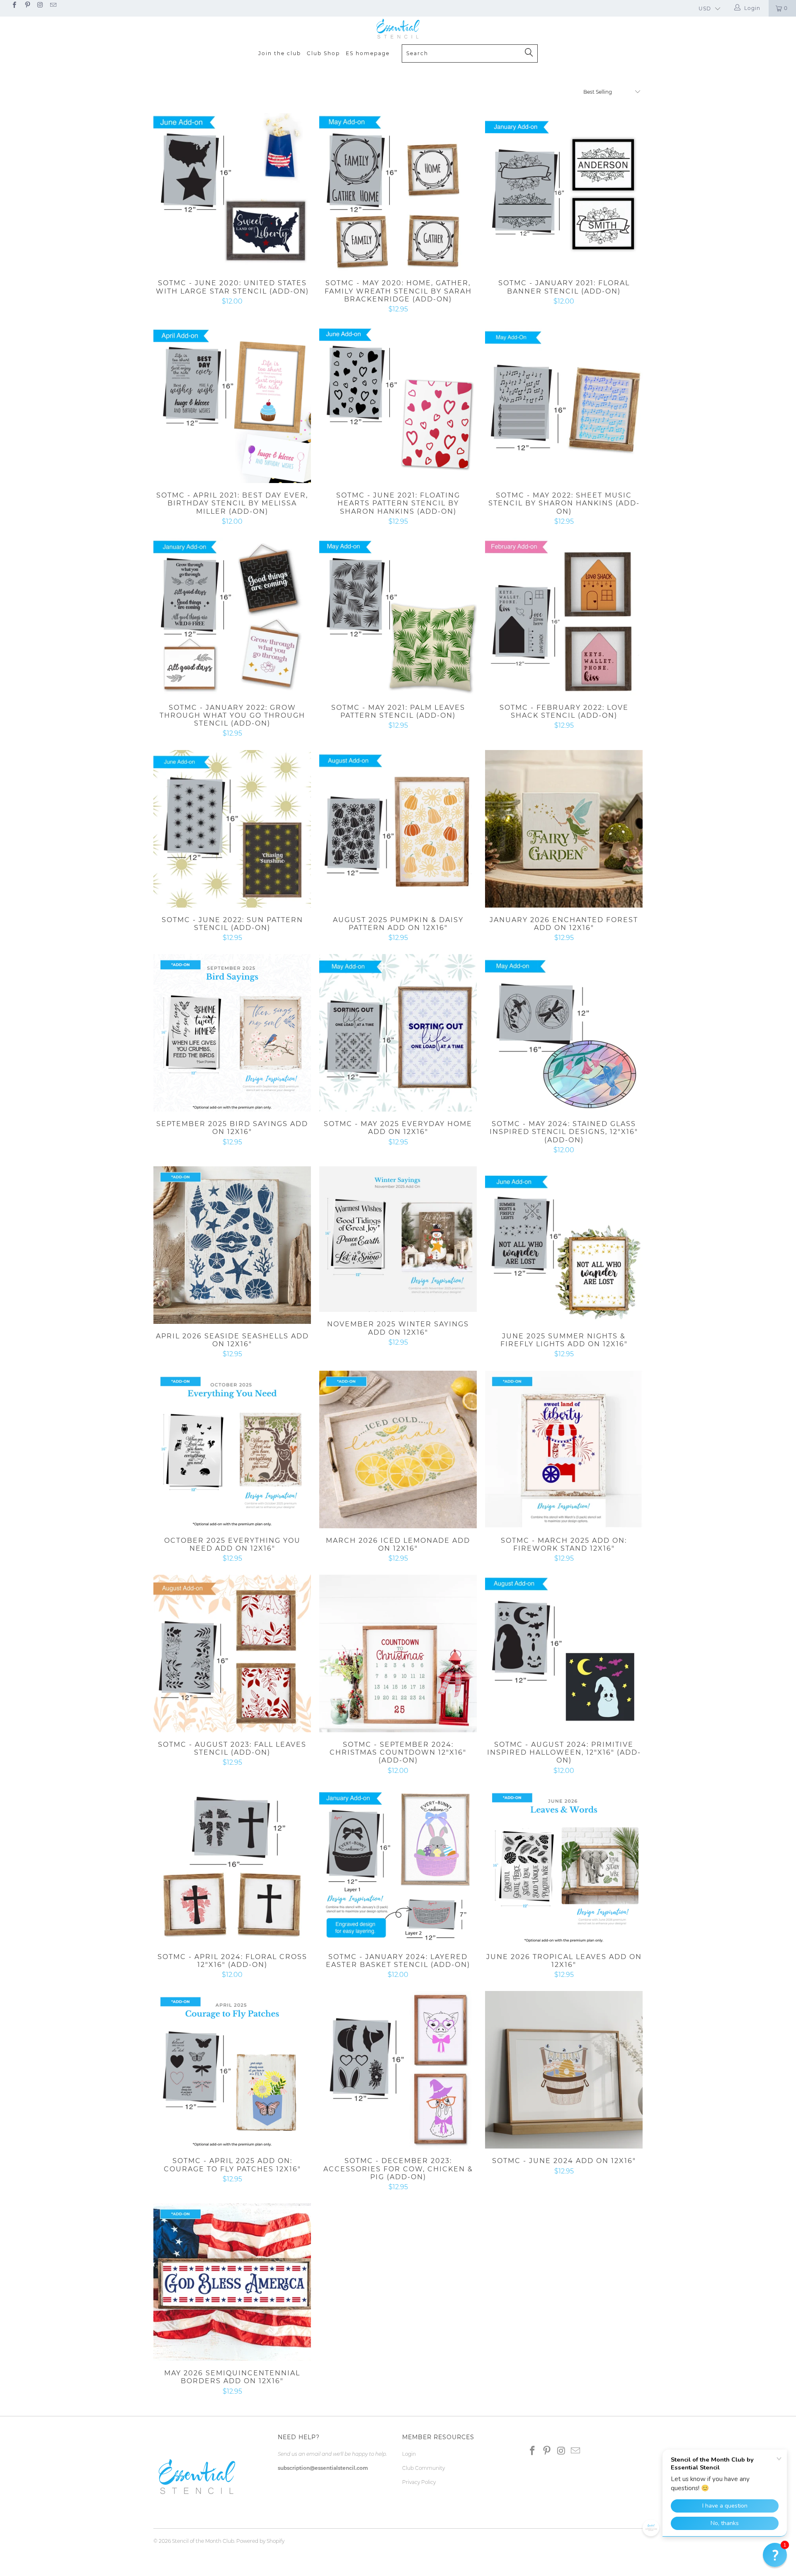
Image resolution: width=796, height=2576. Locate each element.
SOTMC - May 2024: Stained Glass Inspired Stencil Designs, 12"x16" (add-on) (564, 1033)
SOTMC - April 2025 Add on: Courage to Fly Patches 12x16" (232, 2070)
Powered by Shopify (260, 2541)
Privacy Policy (419, 2482)
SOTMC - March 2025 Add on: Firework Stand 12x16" (564, 1449)
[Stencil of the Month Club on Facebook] (14, 6)
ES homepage (368, 53)
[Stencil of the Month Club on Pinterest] (27, 6)
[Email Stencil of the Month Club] (53, 6)
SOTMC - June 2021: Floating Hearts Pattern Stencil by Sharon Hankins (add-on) (398, 404)
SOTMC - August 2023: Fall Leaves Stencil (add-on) (232, 1653)
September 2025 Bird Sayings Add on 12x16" (232, 1033)
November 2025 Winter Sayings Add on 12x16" (398, 1239)
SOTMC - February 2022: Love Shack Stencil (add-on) (564, 617)
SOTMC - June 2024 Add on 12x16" (564, 2070)
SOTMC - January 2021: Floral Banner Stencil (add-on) (564, 192)
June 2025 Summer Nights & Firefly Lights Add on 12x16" (564, 1245)
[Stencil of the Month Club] (398, 29)
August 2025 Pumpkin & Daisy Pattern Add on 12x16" (398, 829)
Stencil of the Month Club (203, 2541)
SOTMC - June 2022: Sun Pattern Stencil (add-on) (232, 829)
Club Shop (323, 53)
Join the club (280, 53)
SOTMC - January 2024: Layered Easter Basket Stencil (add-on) (398, 1866)
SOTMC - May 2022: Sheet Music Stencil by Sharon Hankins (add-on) (564, 404)
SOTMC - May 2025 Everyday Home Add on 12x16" (398, 1033)
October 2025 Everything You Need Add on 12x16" (232, 1449)
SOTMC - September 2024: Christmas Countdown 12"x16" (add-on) (398, 1653)
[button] (775, 2555)
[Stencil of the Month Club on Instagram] (40, 6)
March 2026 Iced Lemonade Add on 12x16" (398, 1449)
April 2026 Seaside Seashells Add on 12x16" (232, 1245)
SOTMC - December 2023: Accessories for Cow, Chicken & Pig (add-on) (398, 2070)
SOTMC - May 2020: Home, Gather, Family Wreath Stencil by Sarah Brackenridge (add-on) (398, 192)
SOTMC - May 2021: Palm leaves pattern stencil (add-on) (398, 617)
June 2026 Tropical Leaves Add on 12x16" (564, 1866)
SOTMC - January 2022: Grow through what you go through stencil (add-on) (232, 617)
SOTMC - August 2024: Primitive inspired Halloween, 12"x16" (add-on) (564, 1653)
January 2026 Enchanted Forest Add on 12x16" (564, 829)
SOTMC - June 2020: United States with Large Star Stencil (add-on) (232, 192)
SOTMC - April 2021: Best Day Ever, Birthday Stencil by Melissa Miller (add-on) (232, 404)
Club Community (423, 2468)
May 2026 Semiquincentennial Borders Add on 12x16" (232, 2282)
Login (409, 2454)
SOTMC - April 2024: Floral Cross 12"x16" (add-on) (232, 1866)
